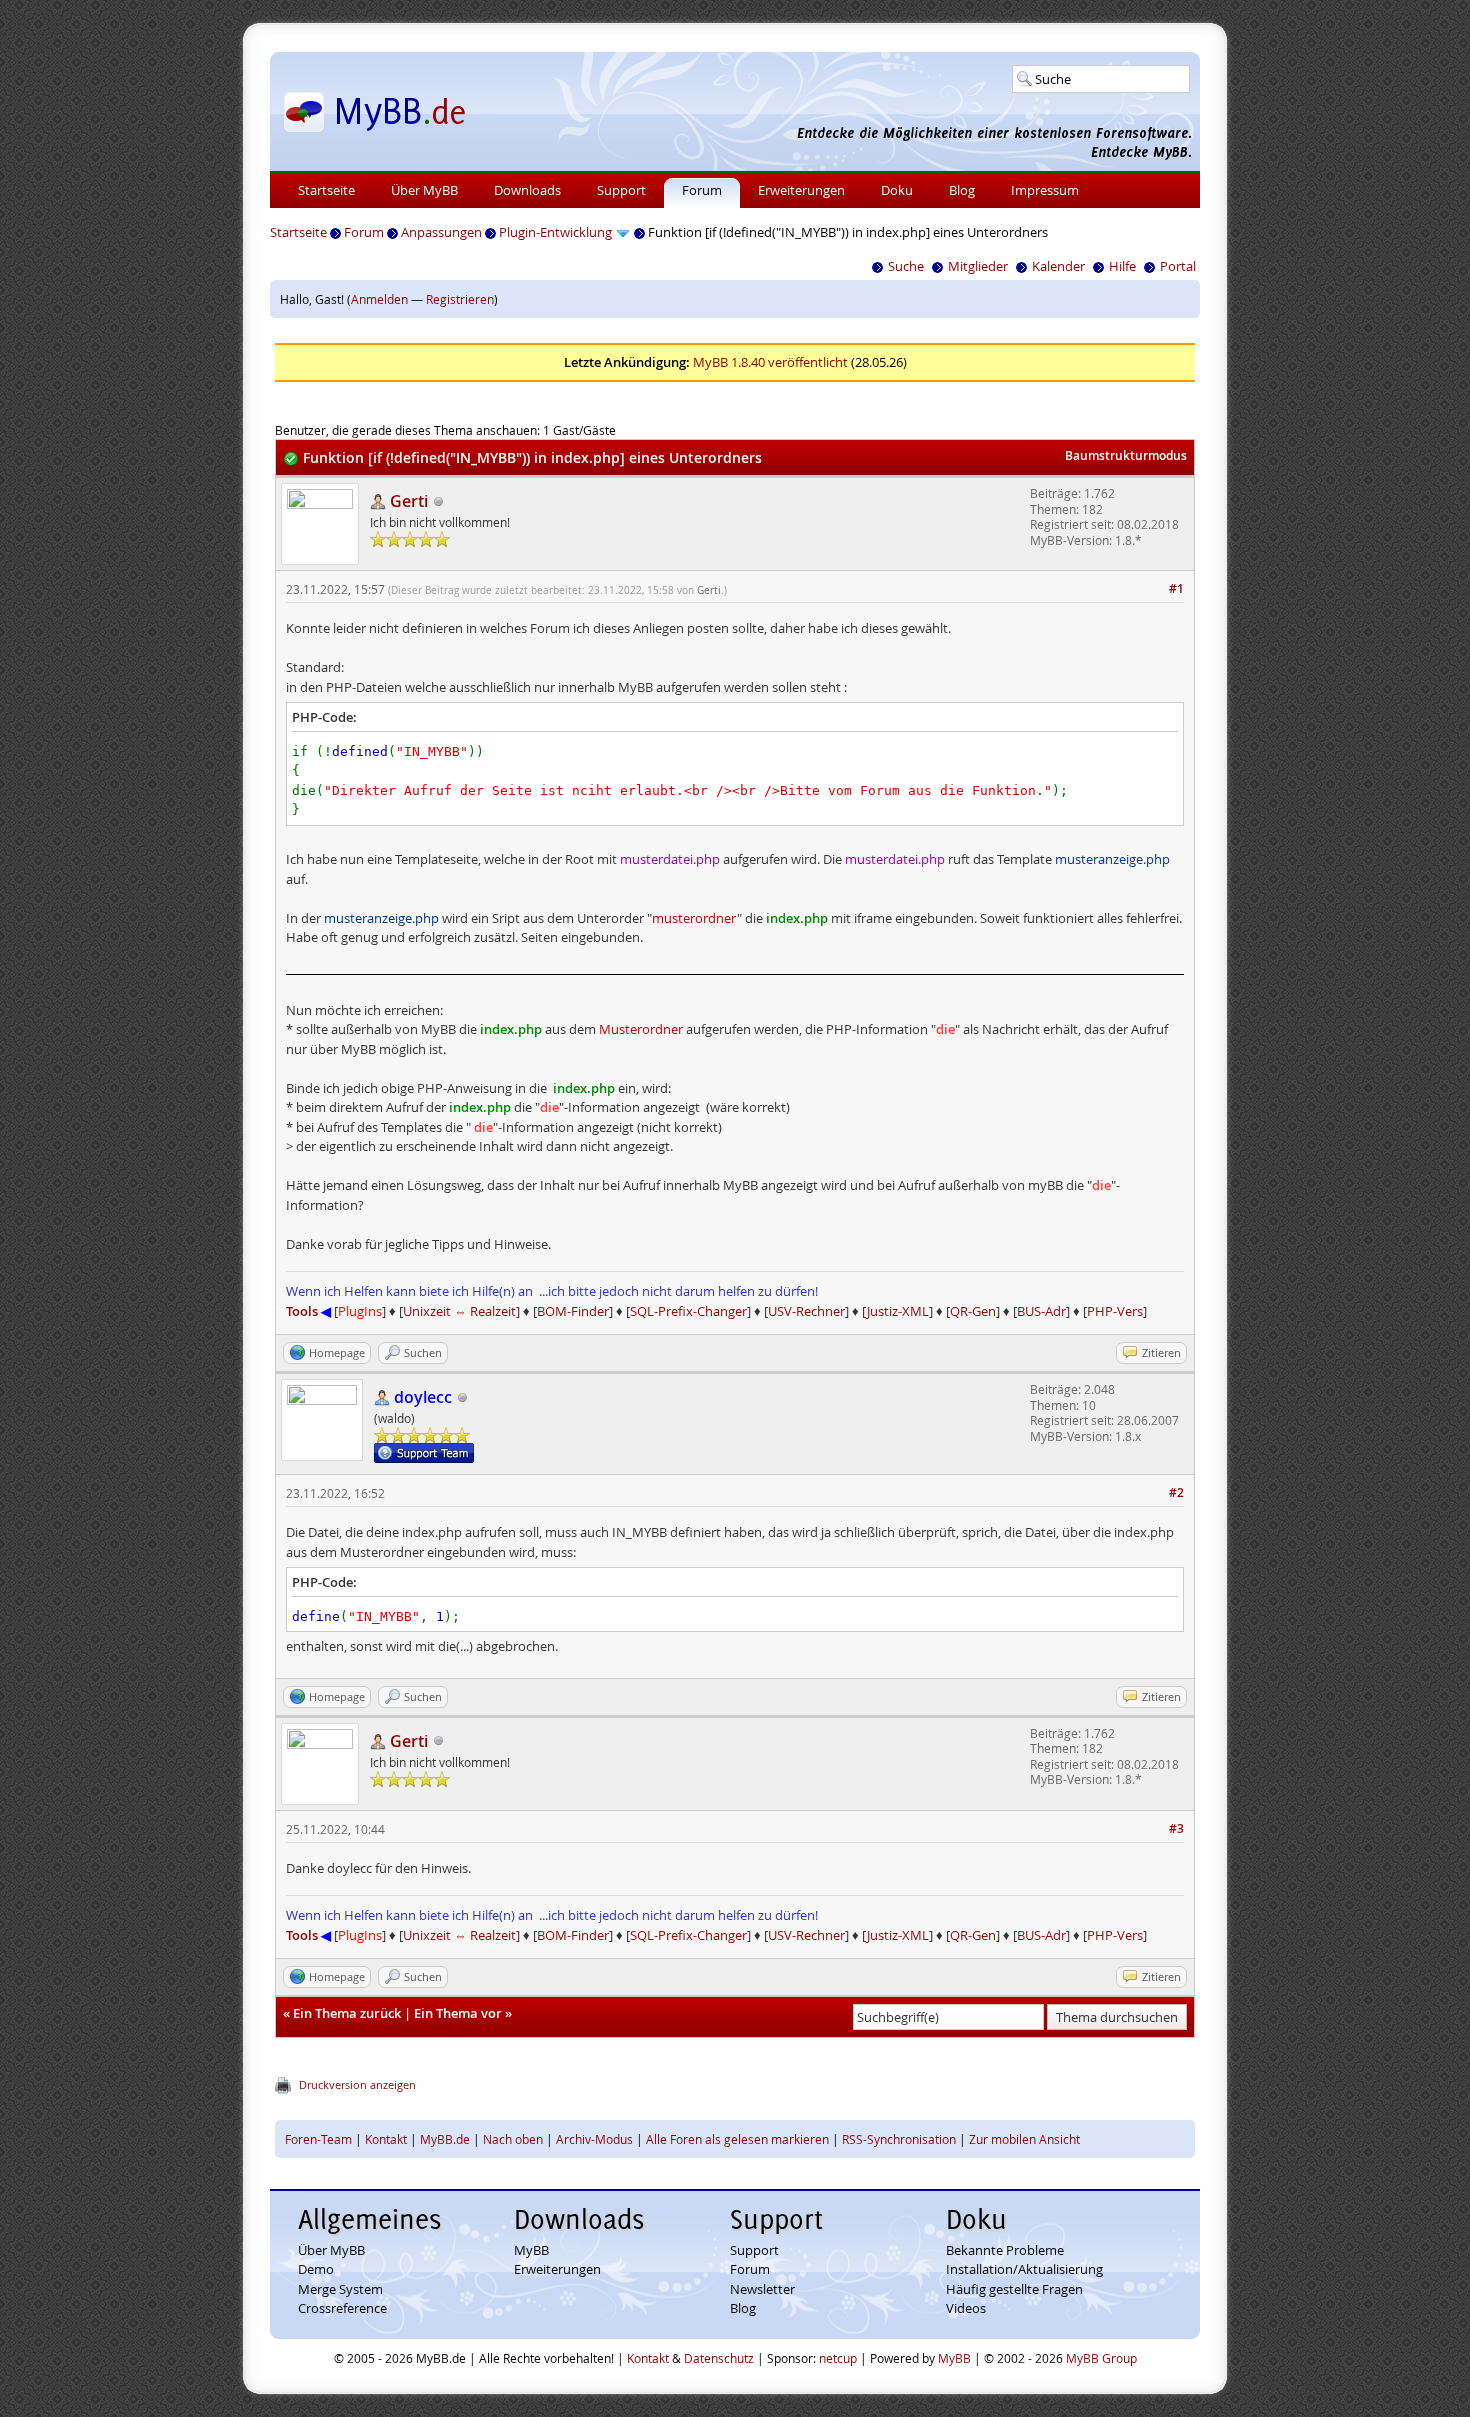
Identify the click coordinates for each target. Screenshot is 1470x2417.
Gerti (709, 590)
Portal (1178, 266)
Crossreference (342, 2308)
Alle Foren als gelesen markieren (737, 2139)
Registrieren (460, 299)
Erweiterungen (801, 190)
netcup (838, 2358)
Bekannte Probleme (1005, 2250)
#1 (1176, 588)
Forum (702, 190)
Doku (897, 190)
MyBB (531, 2250)
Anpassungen (441, 232)
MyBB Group (1101, 2358)
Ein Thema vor (458, 2013)
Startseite (326, 190)
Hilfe (1122, 266)
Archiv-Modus (594, 2139)
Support (621, 190)
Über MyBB (424, 190)
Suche (906, 266)
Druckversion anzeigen (357, 2084)
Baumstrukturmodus (1126, 455)
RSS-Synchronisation (899, 2139)
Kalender (1058, 266)
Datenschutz (719, 2358)
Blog (962, 190)
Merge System (340, 2289)
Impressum (1045, 190)
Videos (966, 2308)
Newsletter (762, 2289)
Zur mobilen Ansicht (1024, 2139)
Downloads (527, 190)
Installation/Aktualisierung (1024, 2269)
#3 (1176, 1828)
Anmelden (379, 299)
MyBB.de (445, 2139)
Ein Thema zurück (347, 2013)
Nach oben (513, 2139)
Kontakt (386, 2139)
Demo (316, 2269)
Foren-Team (318, 2139)
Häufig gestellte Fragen (1014, 2289)
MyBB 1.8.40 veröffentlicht (770, 362)
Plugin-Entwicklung (555, 232)
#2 (1176, 1492)
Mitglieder (978, 266)
